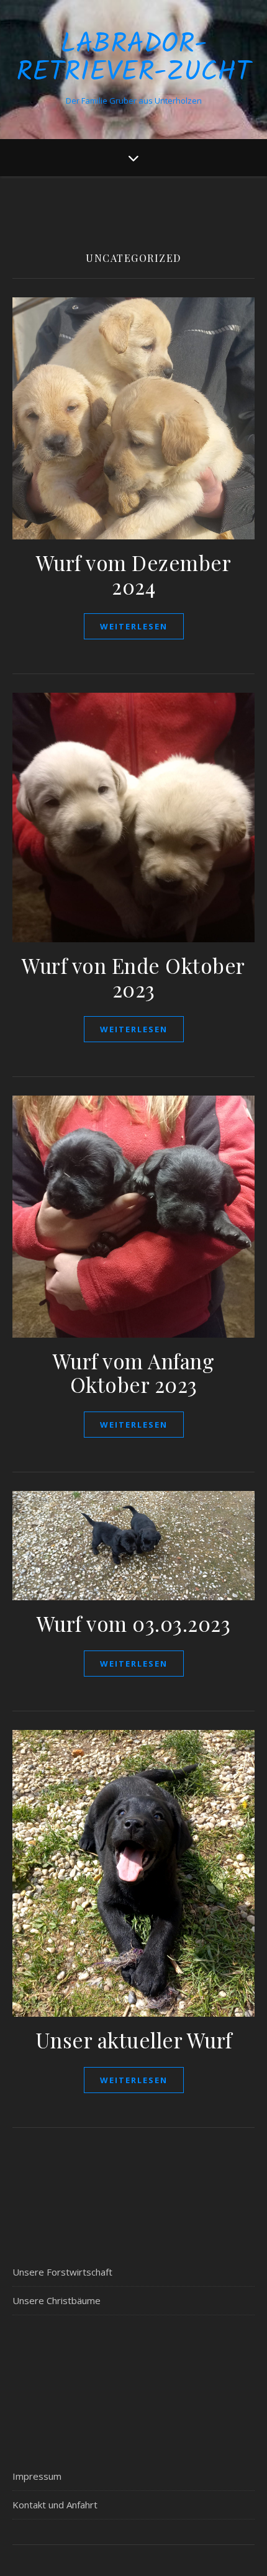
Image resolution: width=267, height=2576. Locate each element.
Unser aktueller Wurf (134, 2040)
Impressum (37, 2476)
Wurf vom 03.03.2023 (134, 1623)
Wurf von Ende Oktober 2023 (133, 977)
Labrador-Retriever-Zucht (133, 59)
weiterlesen (134, 626)
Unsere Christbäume (57, 2300)
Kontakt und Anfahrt (55, 2505)
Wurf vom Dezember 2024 (134, 574)
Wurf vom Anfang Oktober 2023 (134, 1372)
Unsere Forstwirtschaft (62, 2272)
